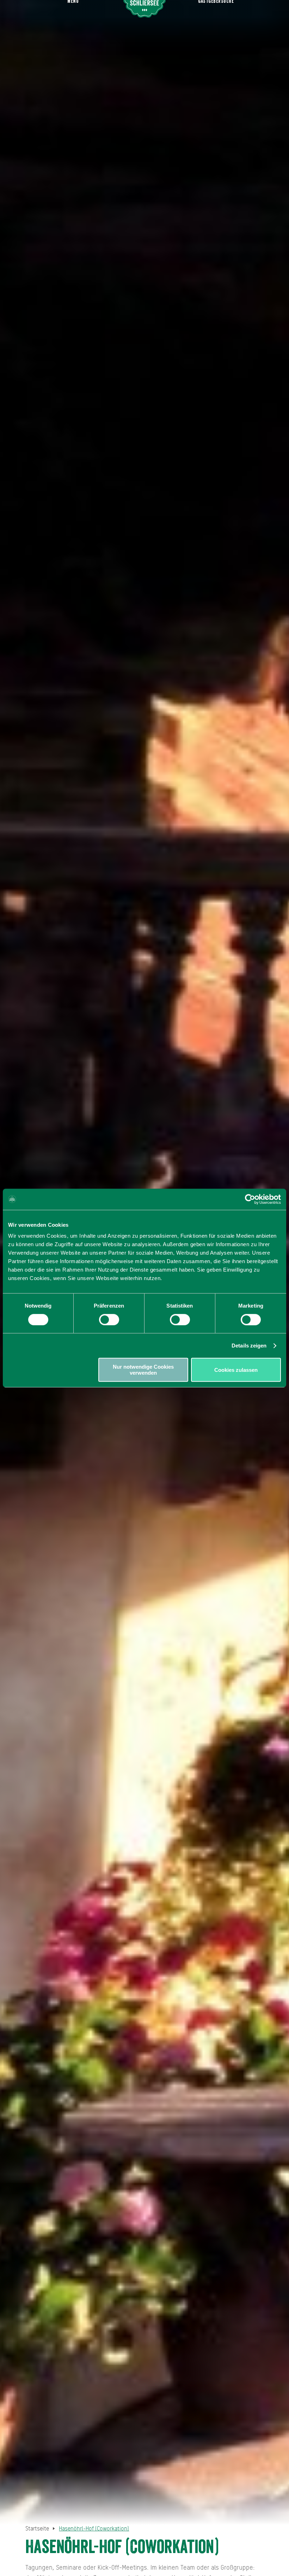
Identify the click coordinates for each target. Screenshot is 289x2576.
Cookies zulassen (236, 1370)
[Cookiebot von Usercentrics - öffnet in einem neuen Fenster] (250, 1199)
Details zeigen (249, 1346)
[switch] (109, 1320)
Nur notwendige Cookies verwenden (143, 1370)
